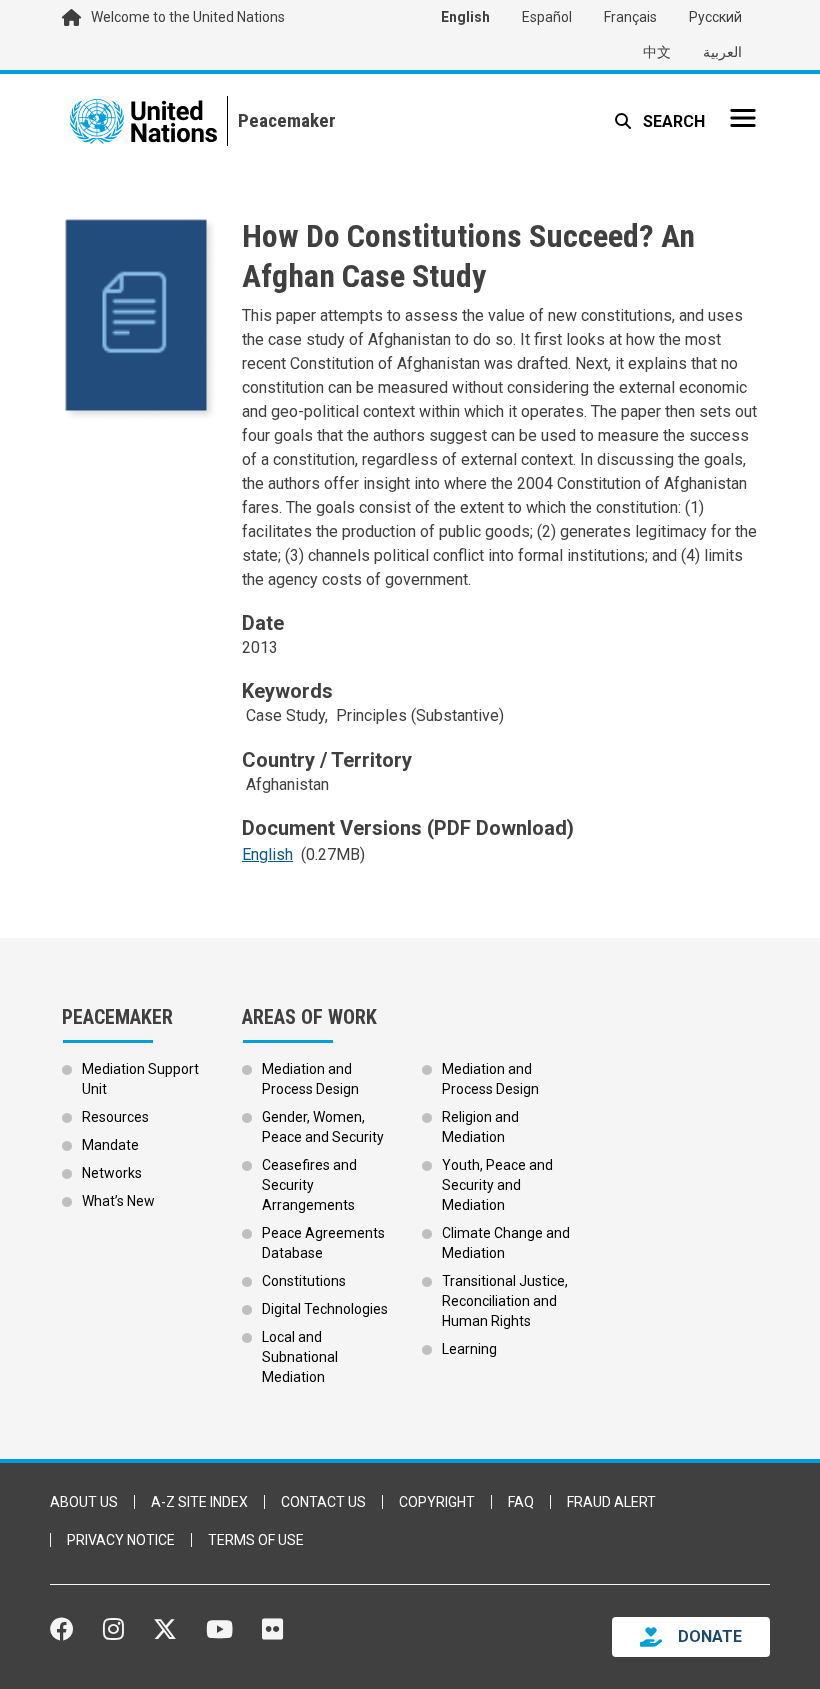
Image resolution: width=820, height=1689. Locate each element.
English (465, 17)
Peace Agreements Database (323, 1243)
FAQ (521, 1502)
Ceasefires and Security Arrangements (309, 1185)
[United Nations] (143, 121)
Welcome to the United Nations (188, 17)
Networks (112, 1173)
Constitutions (304, 1281)
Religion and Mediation (480, 1127)
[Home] (281, 121)
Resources (115, 1117)
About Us (84, 1502)
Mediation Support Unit (140, 1079)
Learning (469, 1349)
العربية (722, 52)
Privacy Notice (121, 1540)
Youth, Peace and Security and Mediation (497, 1185)
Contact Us (323, 1502)
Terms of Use (256, 1540)
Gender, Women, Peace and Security (323, 1127)
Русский (715, 17)
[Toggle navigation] (743, 118)
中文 (657, 52)
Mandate (110, 1145)
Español (547, 17)
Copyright (437, 1502)
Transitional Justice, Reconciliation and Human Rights (505, 1301)
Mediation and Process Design (310, 1079)
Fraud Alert (611, 1502)
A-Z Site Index (199, 1502)
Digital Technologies (325, 1309)
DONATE (710, 1636)
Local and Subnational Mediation (300, 1357)
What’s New (118, 1201)
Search (672, 121)
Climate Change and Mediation (506, 1243)
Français (630, 17)
